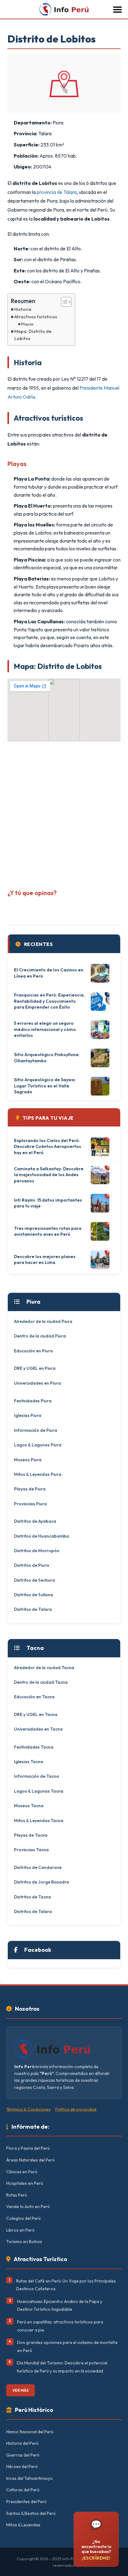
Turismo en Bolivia (24, 2242)
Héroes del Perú (22, 2466)
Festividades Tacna (34, 1747)
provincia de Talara (57, 192)
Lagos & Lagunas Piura (38, 1445)
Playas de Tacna (31, 1835)
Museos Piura (28, 1460)
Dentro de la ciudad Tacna (41, 1682)
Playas (27, 324)
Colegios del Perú (23, 2218)
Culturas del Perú (23, 2490)
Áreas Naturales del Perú (30, 2160)
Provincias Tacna (31, 1850)
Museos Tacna (29, 1806)
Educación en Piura (33, 1351)
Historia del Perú (22, 2443)
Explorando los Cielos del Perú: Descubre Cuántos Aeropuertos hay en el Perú (48, 1147)
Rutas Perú (17, 2195)
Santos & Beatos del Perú (31, 2513)
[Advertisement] (64, 813)
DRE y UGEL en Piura (35, 1368)
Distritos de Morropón (37, 1551)
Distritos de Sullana (34, 1595)
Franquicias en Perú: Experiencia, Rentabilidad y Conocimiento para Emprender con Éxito (49, 1001)
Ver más (21, 2390)
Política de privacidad (76, 2109)
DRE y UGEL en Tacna (36, 1714)
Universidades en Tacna (38, 1729)
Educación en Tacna (34, 1697)
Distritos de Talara (33, 1609)
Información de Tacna (37, 1776)
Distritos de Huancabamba (41, 1536)
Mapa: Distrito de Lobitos (33, 335)
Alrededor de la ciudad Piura (43, 1321)
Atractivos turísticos (36, 317)
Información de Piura (36, 1430)
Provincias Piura (30, 1504)
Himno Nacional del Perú (30, 2432)
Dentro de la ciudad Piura (40, 1336)
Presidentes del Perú (26, 2502)
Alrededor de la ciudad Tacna (44, 1668)
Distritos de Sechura (34, 1580)
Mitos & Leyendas (23, 2525)
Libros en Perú (20, 2230)
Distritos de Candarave (38, 1867)
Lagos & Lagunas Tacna (39, 1791)
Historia (23, 309)
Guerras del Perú (23, 2455)
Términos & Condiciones (28, 2109)
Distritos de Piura (32, 1565)
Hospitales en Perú (25, 2183)
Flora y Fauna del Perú (28, 2148)
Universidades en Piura (37, 1383)
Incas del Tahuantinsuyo (30, 2478)
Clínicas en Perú (22, 2172)
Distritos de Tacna (32, 1897)
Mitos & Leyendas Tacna (39, 1821)
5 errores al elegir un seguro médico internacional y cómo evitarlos (45, 1029)
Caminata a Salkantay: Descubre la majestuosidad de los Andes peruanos (49, 1175)
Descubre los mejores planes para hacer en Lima (45, 1260)
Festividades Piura (33, 1401)
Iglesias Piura (28, 1415)
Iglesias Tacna (29, 1762)
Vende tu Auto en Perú (28, 2206)
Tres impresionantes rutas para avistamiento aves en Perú (48, 1231)
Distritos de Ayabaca (35, 1521)
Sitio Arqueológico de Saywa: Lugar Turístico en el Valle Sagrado (45, 1086)
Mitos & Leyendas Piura (38, 1474)
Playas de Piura (30, 1489)
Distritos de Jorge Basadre (41, 1882)
